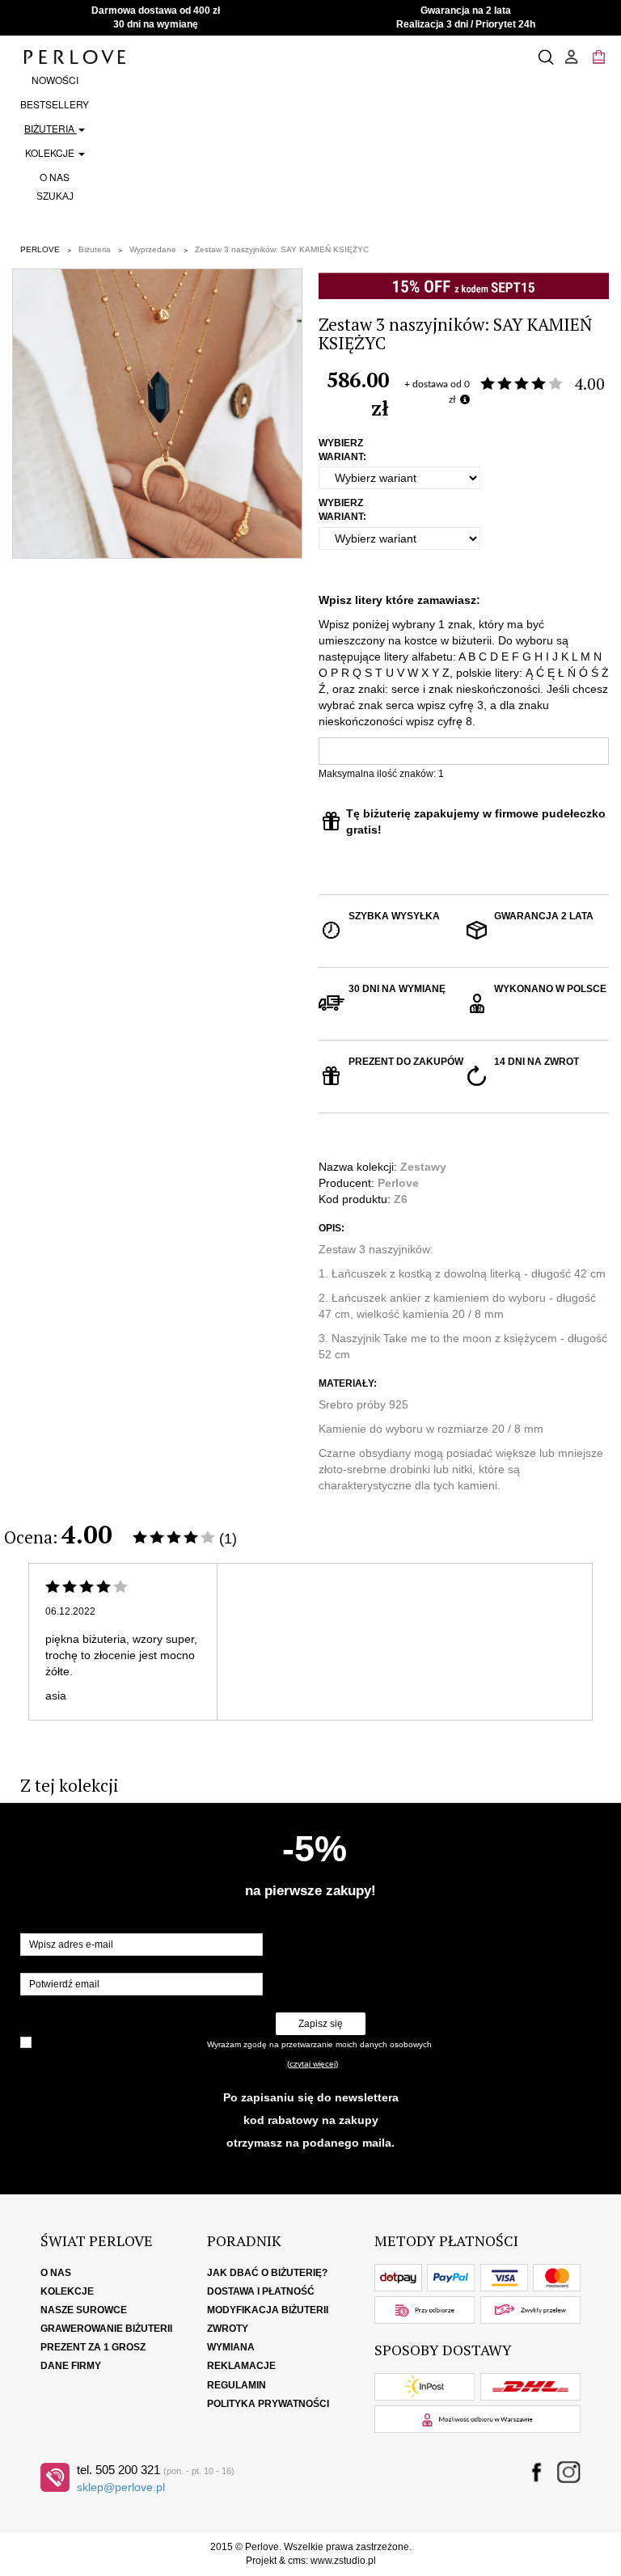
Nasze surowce (84, 2310)
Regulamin (237, 2385)
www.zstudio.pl (343, 2561)
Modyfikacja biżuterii (268, 2310)
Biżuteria (51, 128)
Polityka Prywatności (268, 2404)
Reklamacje (241, 2366)
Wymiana (231, 2347)
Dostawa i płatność (261, 2291)
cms (297, 2561)
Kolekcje (51, 152)
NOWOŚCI (55, 80)
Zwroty (228, 2329)
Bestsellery (55, 104)
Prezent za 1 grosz (93, 2347)
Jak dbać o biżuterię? (267, 2273)
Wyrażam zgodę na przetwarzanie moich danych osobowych (319, 2044)
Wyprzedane (153, 249)
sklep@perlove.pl (121, 2487)
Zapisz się (321, 2024)
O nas (55, 177)
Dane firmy (71, 2366)
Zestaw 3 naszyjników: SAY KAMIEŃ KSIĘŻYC (282, 249)
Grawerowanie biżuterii (106, 2329)
